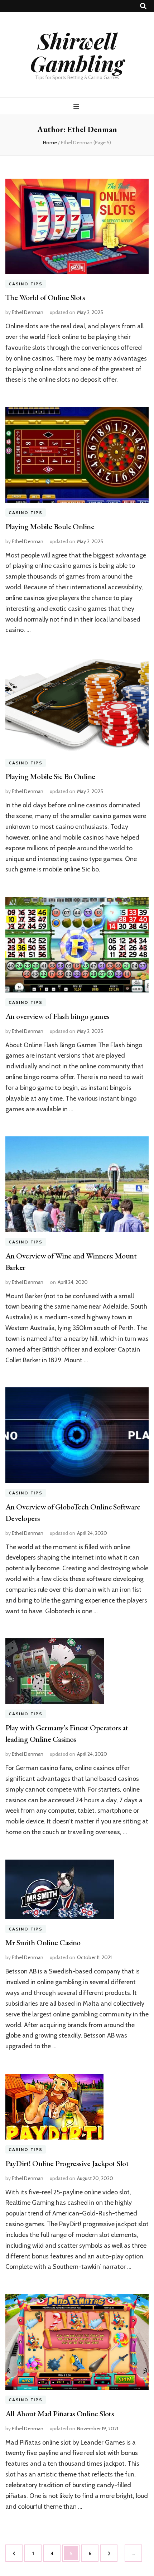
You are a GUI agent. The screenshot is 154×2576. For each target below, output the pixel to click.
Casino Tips (26, 284)
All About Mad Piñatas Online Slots (60, 2414)
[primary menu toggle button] (77, 107)
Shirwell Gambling (77, 52)
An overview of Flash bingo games (57, 1016)
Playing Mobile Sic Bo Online (50, 776)
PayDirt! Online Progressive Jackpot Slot (67, 2163)
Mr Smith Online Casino (43, 1942)
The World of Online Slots (45, 297)
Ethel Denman (28, 312)
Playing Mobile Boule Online (50, 526)
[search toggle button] (143, 6)
